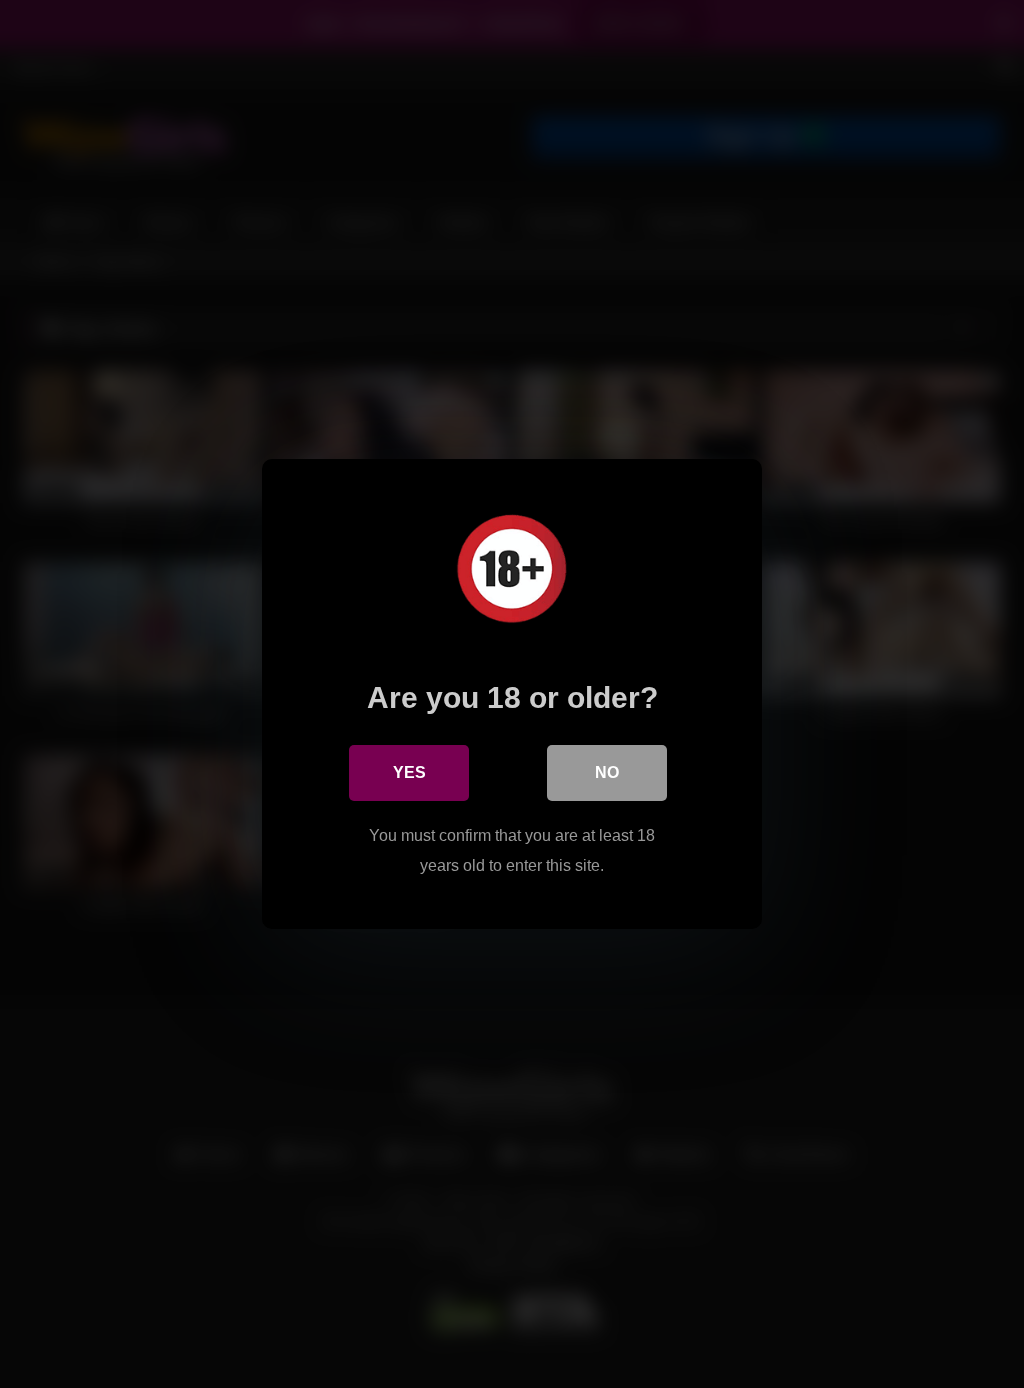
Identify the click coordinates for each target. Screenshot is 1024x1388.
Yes (409, 772)
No (607, 772)
